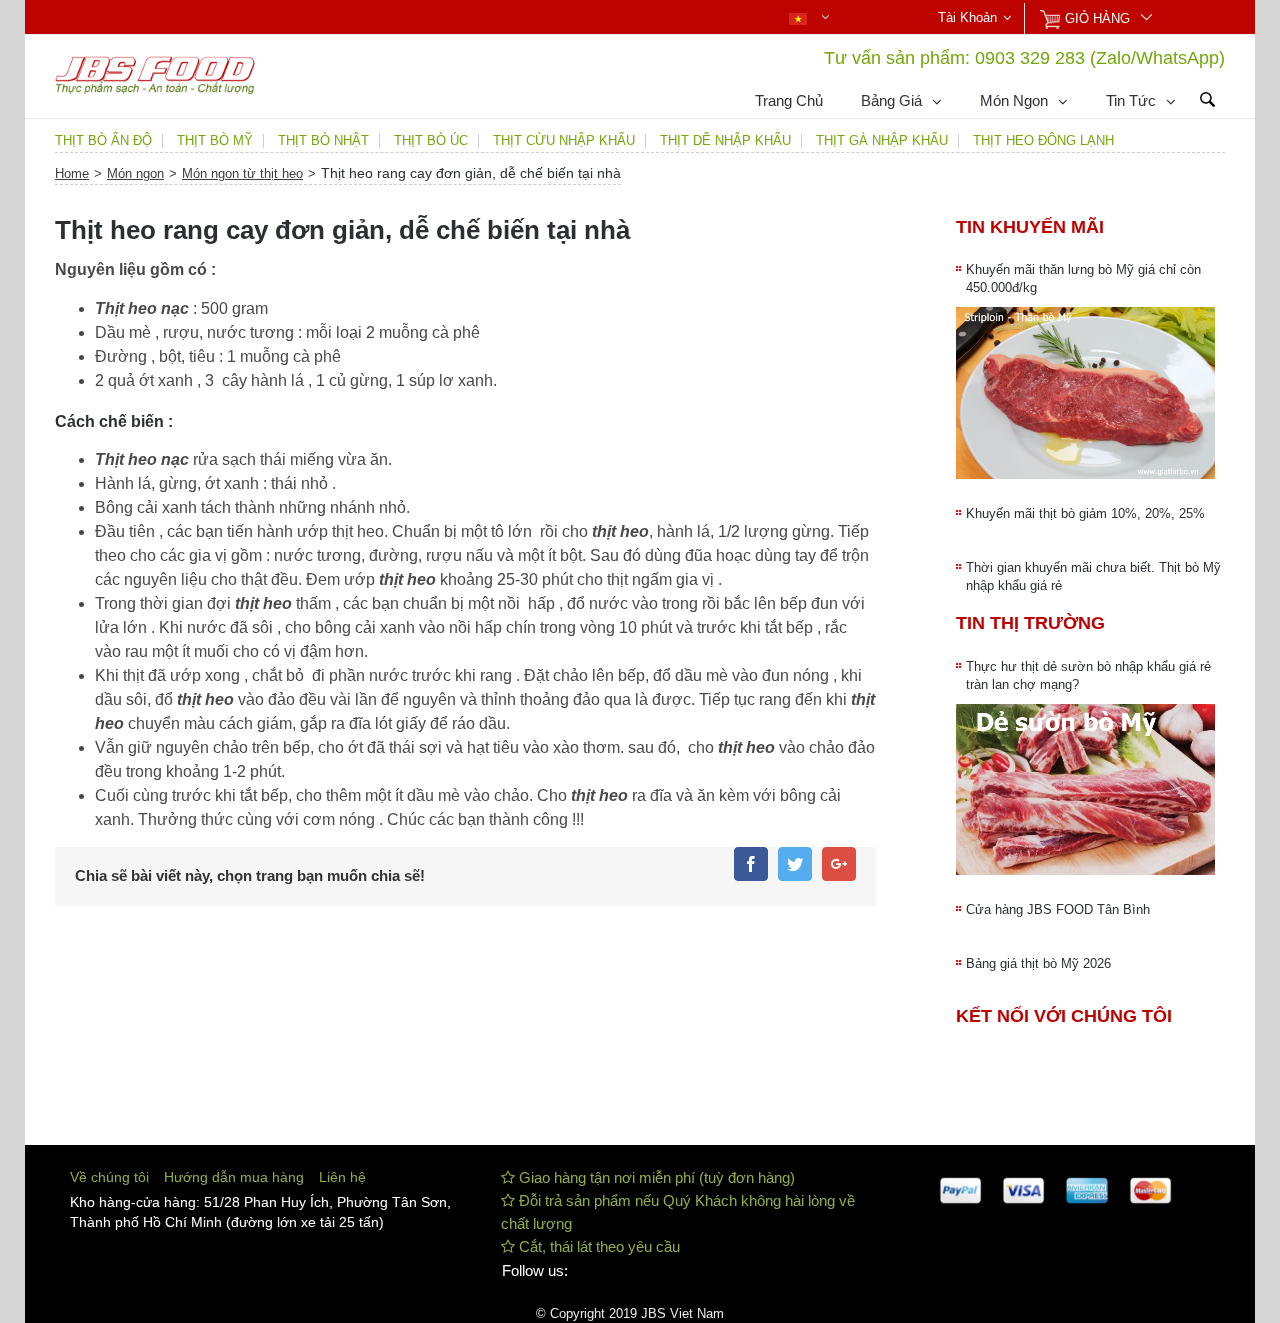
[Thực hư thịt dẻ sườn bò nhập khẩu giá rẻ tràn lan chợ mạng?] (1085, 790)
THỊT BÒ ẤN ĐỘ (103, 141)
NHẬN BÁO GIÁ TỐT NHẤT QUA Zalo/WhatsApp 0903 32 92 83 (377, 19)
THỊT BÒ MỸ (215, 141)
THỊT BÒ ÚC (431, 141)
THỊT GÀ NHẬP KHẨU (882, 141)
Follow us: (535, 1270)
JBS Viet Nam (682, 1313)
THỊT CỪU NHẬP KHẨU (564, 141)
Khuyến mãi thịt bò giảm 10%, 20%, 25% (1085, 513)
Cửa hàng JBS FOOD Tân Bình (1058, 909)
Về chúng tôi (109, 1177)
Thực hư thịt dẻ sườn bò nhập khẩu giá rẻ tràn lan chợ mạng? (1088, 675)
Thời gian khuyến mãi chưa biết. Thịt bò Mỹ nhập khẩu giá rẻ (1093, 576)
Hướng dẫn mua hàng (234, 1177)
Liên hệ (342, 1177)
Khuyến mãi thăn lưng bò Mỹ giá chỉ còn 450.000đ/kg (1083, 278)
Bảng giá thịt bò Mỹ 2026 (1038, 963)
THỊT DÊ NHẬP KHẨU (725, 141)
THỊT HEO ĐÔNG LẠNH (1043, 141)
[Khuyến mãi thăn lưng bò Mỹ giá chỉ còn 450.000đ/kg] (1085, 393)
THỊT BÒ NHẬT (323, 141)
